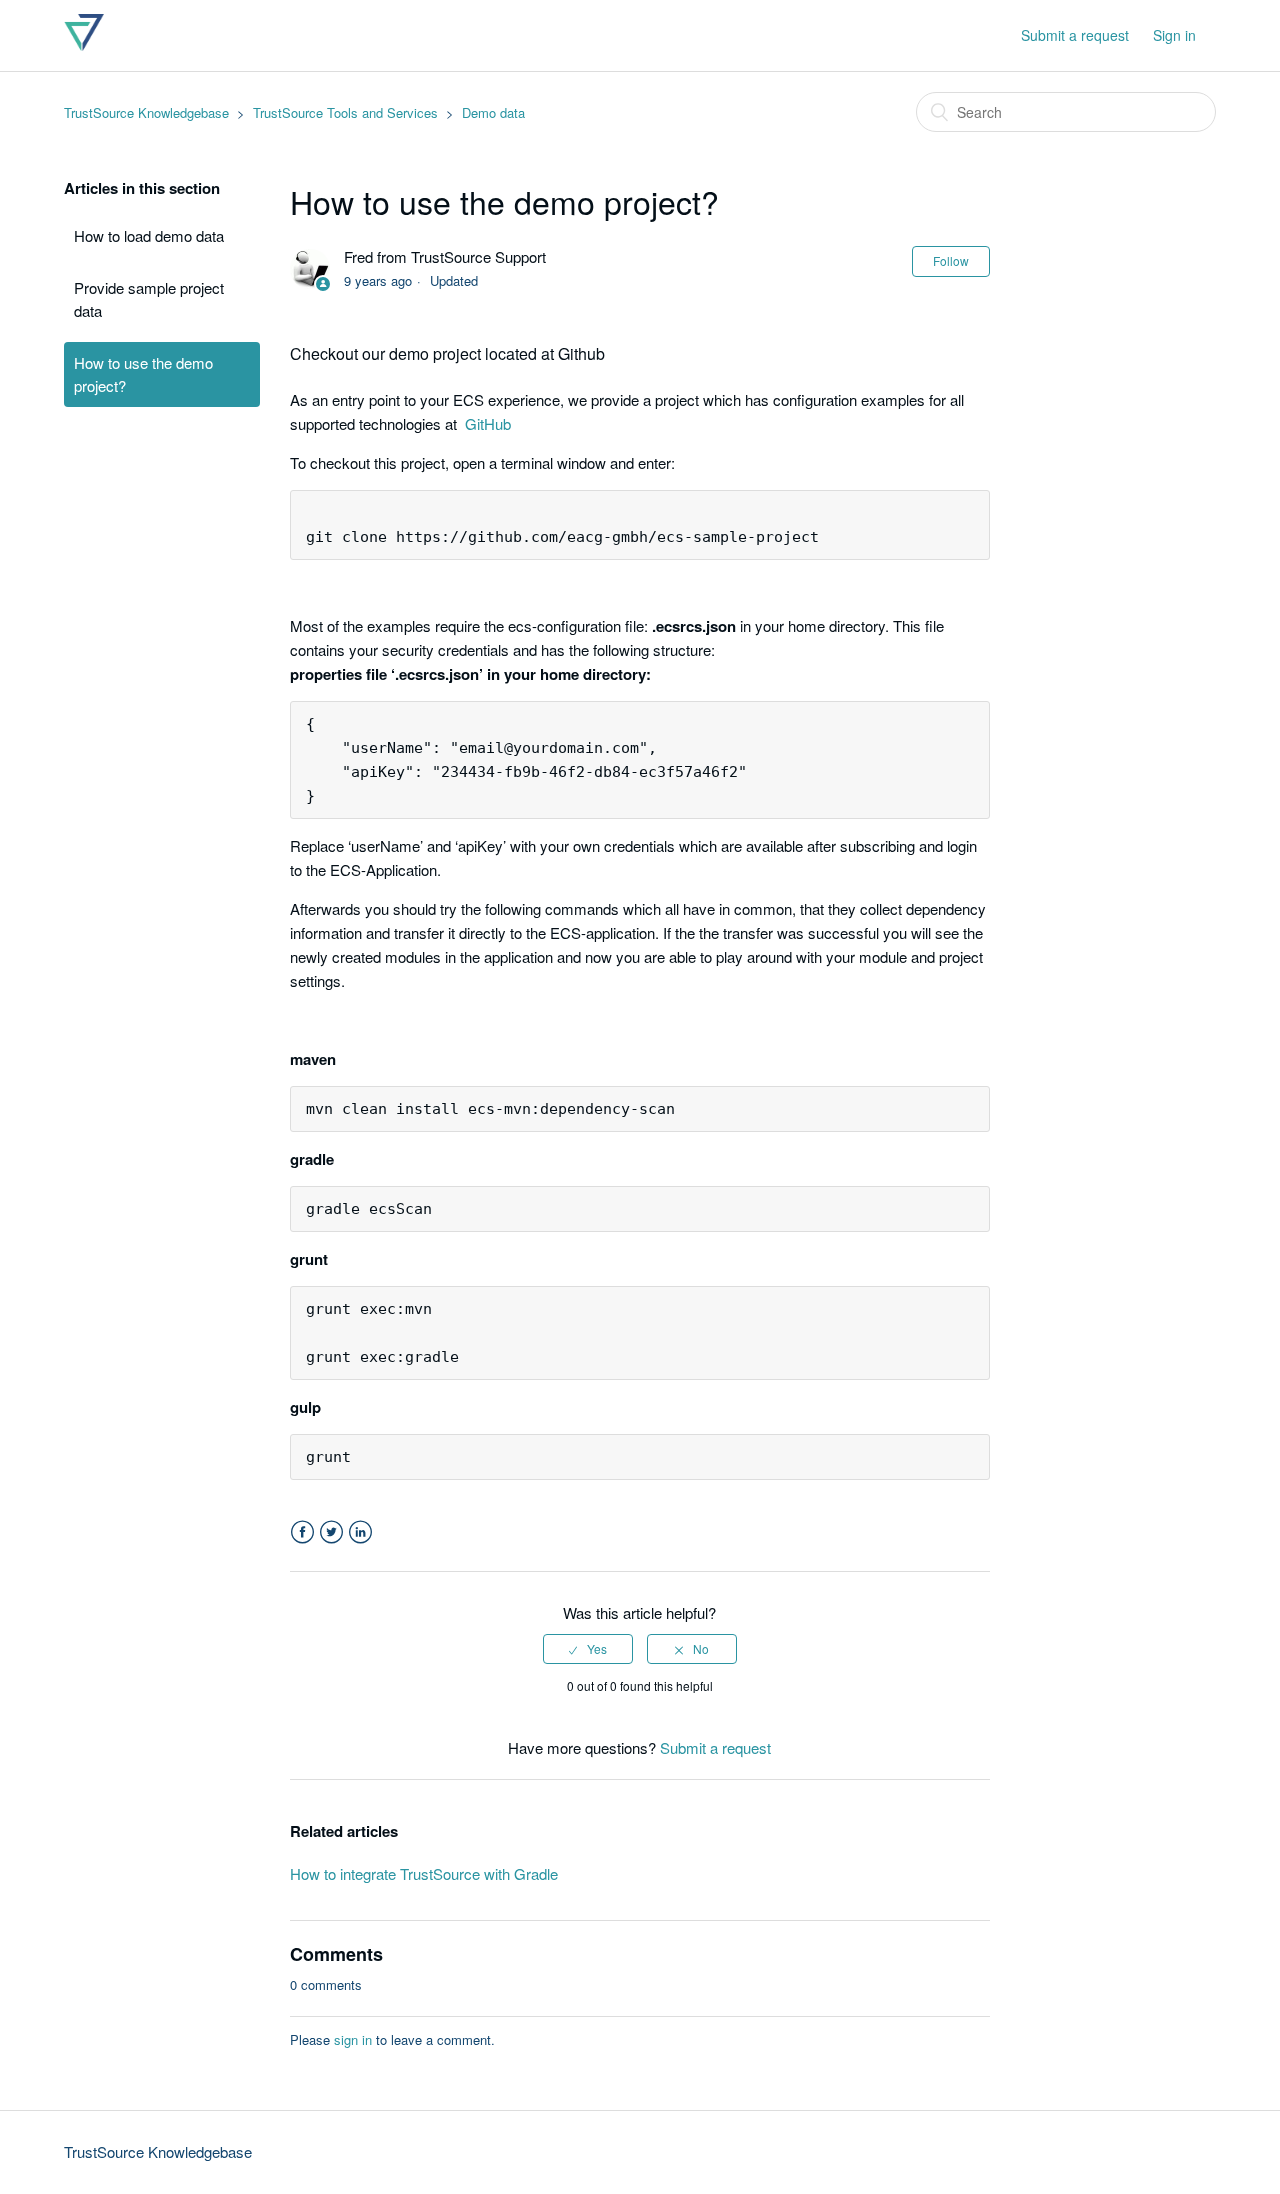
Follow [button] (951, 260)
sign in (353, 2039)
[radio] (588, 1649)
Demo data (493, 112)
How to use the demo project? (143, 374)
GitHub (488, 423)
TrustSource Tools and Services (345, 112)
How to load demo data (149, 235)
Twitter (331, 1532)
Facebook (302, 1532)
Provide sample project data (149, 299)
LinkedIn (360, 1532)
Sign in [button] (1174, 35)
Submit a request (1075, 35)
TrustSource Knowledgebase (146, 112)
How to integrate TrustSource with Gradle (424, 1873)
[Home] (84, 44)
